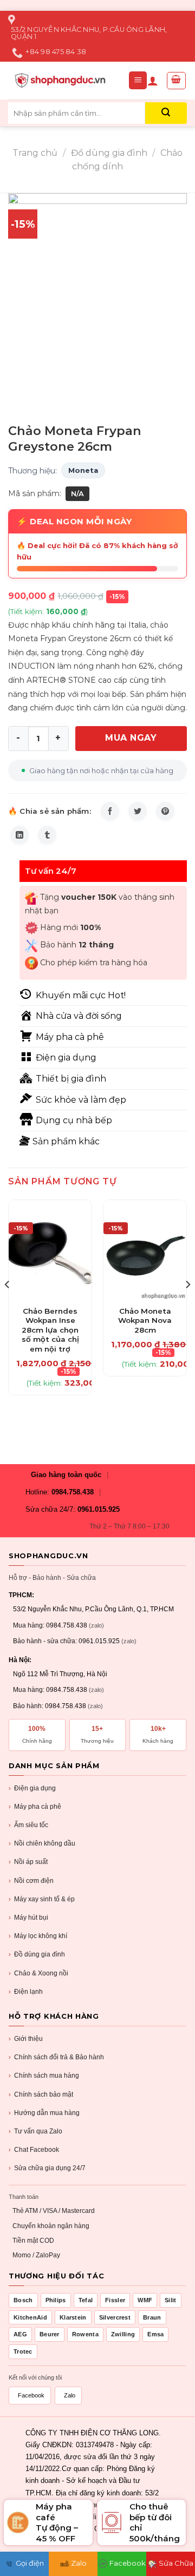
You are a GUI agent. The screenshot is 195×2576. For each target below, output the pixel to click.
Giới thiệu (26, 2039)
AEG (20, 2334)
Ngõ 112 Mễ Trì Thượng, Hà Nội (60, 1674)
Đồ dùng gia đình (109, 153)
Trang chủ (35, 153)
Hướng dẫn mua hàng (44, 2113)
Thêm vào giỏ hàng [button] (50, 1324)
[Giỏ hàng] (177, 81)
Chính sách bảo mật (41, 2094)
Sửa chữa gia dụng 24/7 (47, 2168)
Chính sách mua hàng (44, 2076)
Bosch (23, 2300)
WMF (145, 2300)
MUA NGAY (131, 738)
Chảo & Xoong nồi (38, 1973)
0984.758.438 (73, 1492)
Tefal (86, 2300)
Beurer (50, 2334)
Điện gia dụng (32, 1788)
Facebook (31, 2395)
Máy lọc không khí (38, 1936)
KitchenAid (30, 2317)
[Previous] (8, 1306)
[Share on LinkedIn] (19, 835)
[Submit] (166, 113)
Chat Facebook (34, 2150)
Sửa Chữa (176, 2563)
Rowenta (85, 2334)
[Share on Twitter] (138, 811)
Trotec (23, 2351)
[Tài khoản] (153, 81)
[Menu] (138, 80)
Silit (171, 2300)
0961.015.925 (99, 1509)
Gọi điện (30, 2563)
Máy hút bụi (28, 1918)
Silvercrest (115, 2317)
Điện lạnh (26, 1992)
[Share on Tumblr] (47, 835)
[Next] (187, 1306)
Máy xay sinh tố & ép (42, 1899)
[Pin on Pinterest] (165, 811)
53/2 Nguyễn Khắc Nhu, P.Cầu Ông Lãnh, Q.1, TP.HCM (93, 1609)
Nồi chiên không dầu (42, 1843)
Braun (152, 2317)
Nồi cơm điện (31, 1881)
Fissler (115, 2300)
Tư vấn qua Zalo (35, 2131)
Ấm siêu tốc (28, 1825)
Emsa (155, 2334)
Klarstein (73, 2317)
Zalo (70, 2395)
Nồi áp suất (28, 1862)
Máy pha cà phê (35, 1807)
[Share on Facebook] (110, 811)
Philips (56, 2300)
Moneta (83, 470)
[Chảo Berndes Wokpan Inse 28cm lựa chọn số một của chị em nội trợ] (50, 1250)
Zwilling (123, 2334)
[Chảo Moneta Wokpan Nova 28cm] (145, 1250)
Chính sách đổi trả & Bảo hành (56, 2057)
